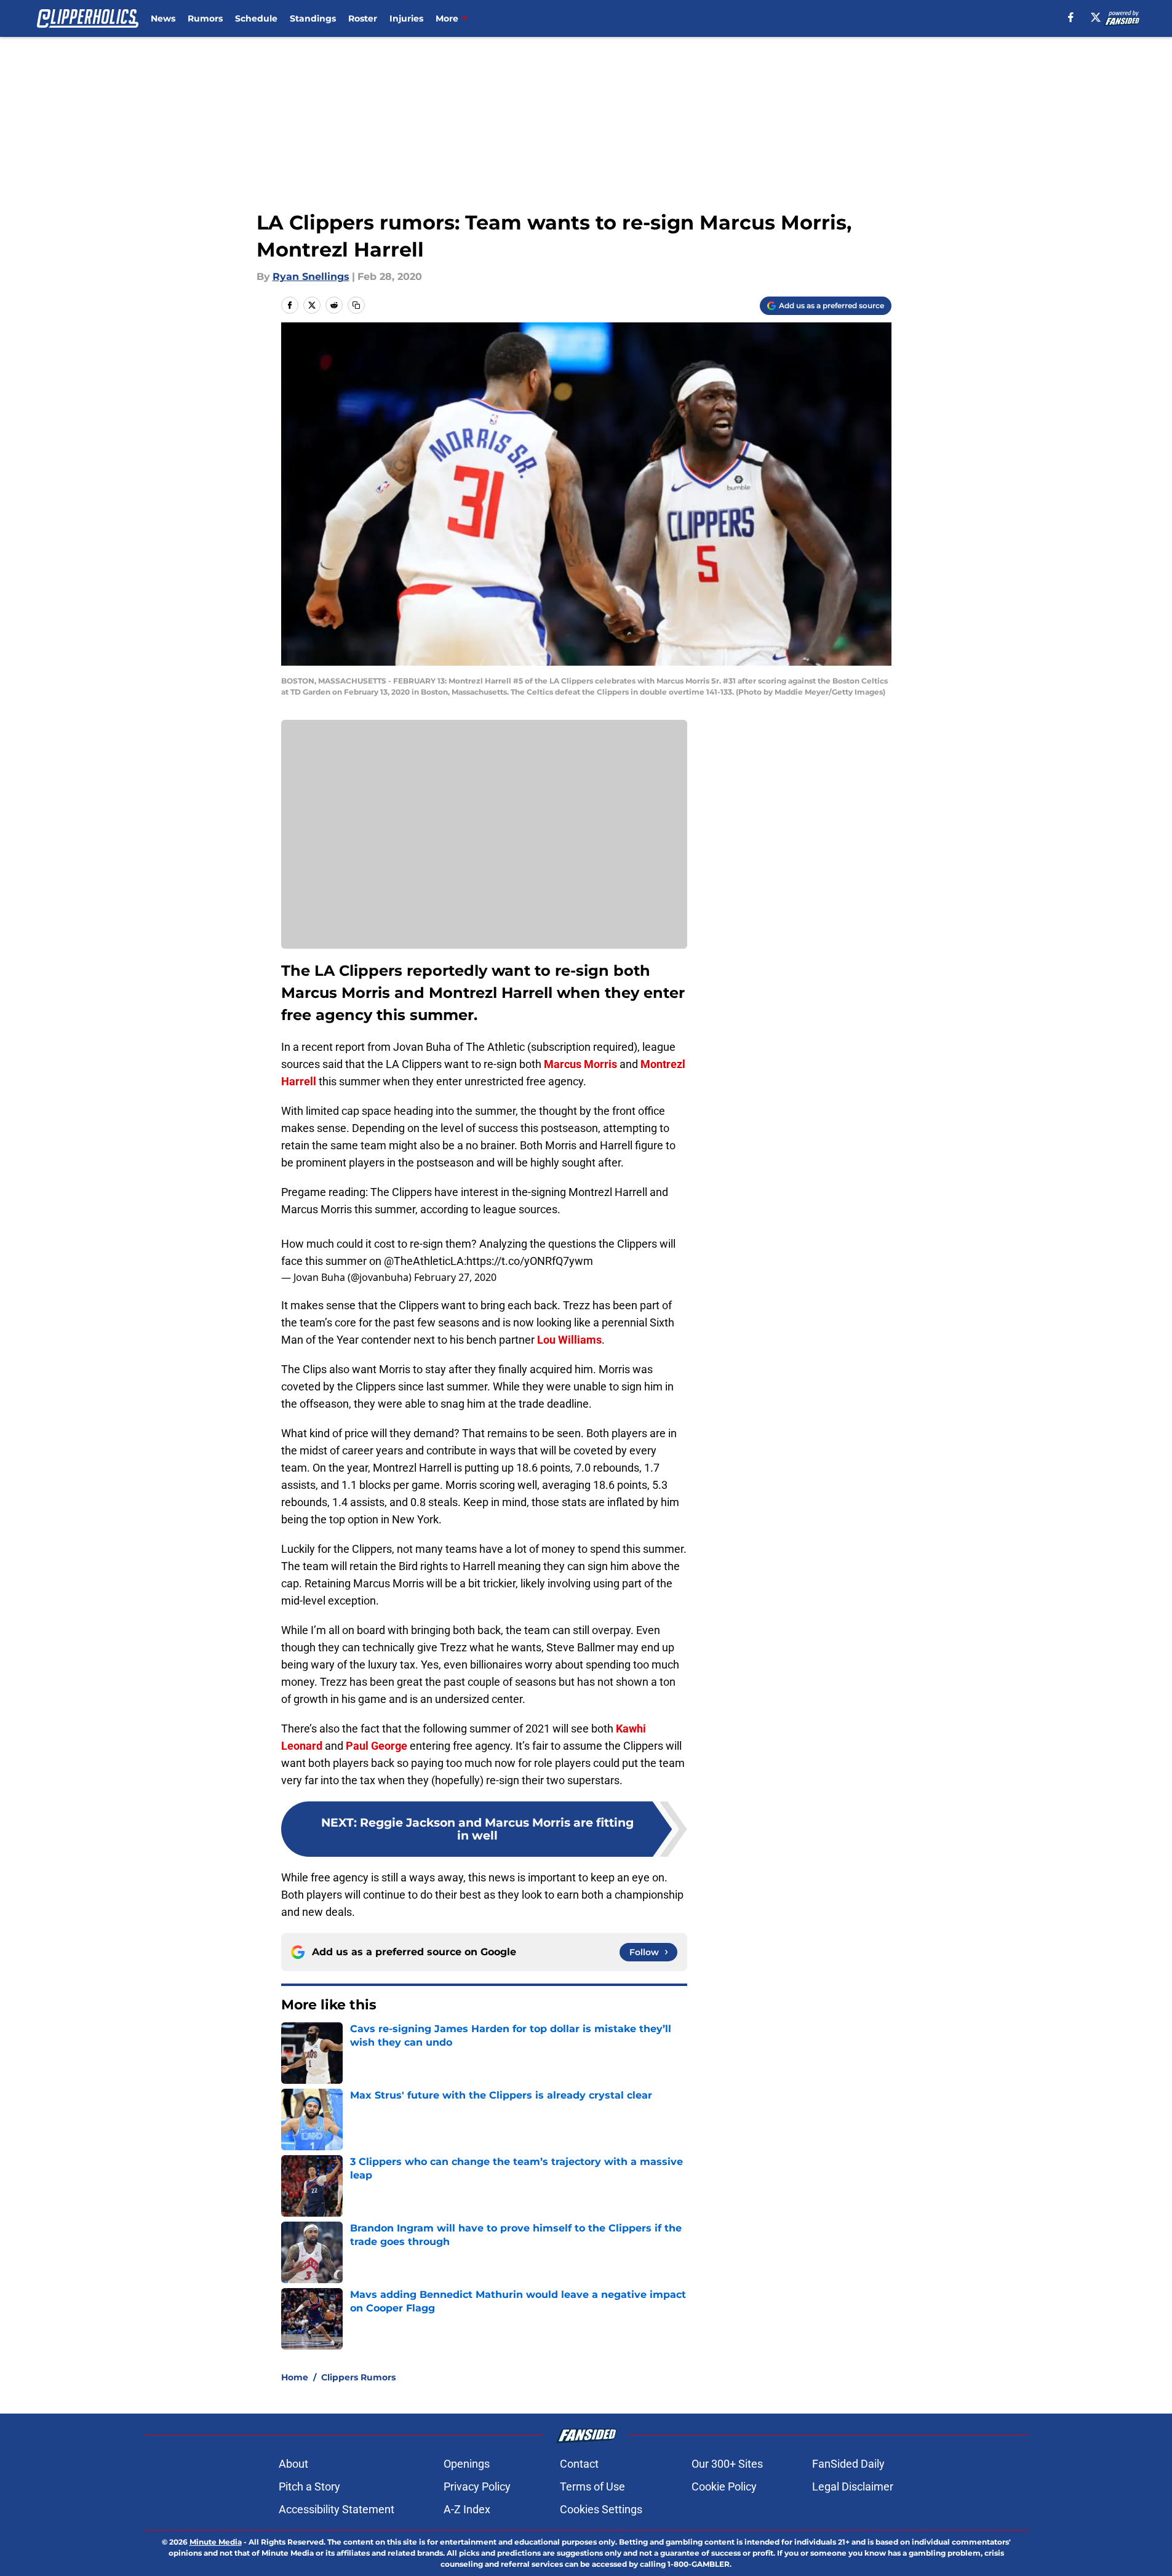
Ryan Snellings (311, 277)
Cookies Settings (601, 2509)
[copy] (356, 305)
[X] (1096, 17)
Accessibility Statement (337, 2509)
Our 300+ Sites (727, 2464)
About (293, 2464)
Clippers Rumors (358, 2377)
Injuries (406, 18)
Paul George (377, 1746)
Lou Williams (569, 1340)
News (163, 18)
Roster (363, 18)
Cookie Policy (724, 2486)
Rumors (205, 18)
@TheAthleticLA (424, 1261)
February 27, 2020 (455, 1277)
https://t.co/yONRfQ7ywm (530, 1261)
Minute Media (216, 2542)
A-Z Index (467, 2509)
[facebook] (1071, 17)
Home (295, 2377)
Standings (313, 18)
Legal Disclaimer (853, 2486)
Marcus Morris (580, 1064)
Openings (467, 2464)
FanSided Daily (848, 2464)
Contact (579, 2464)
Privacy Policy (477, 2486)
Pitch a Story (309, 2486)
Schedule (256, 18)
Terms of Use (592, 2486)
